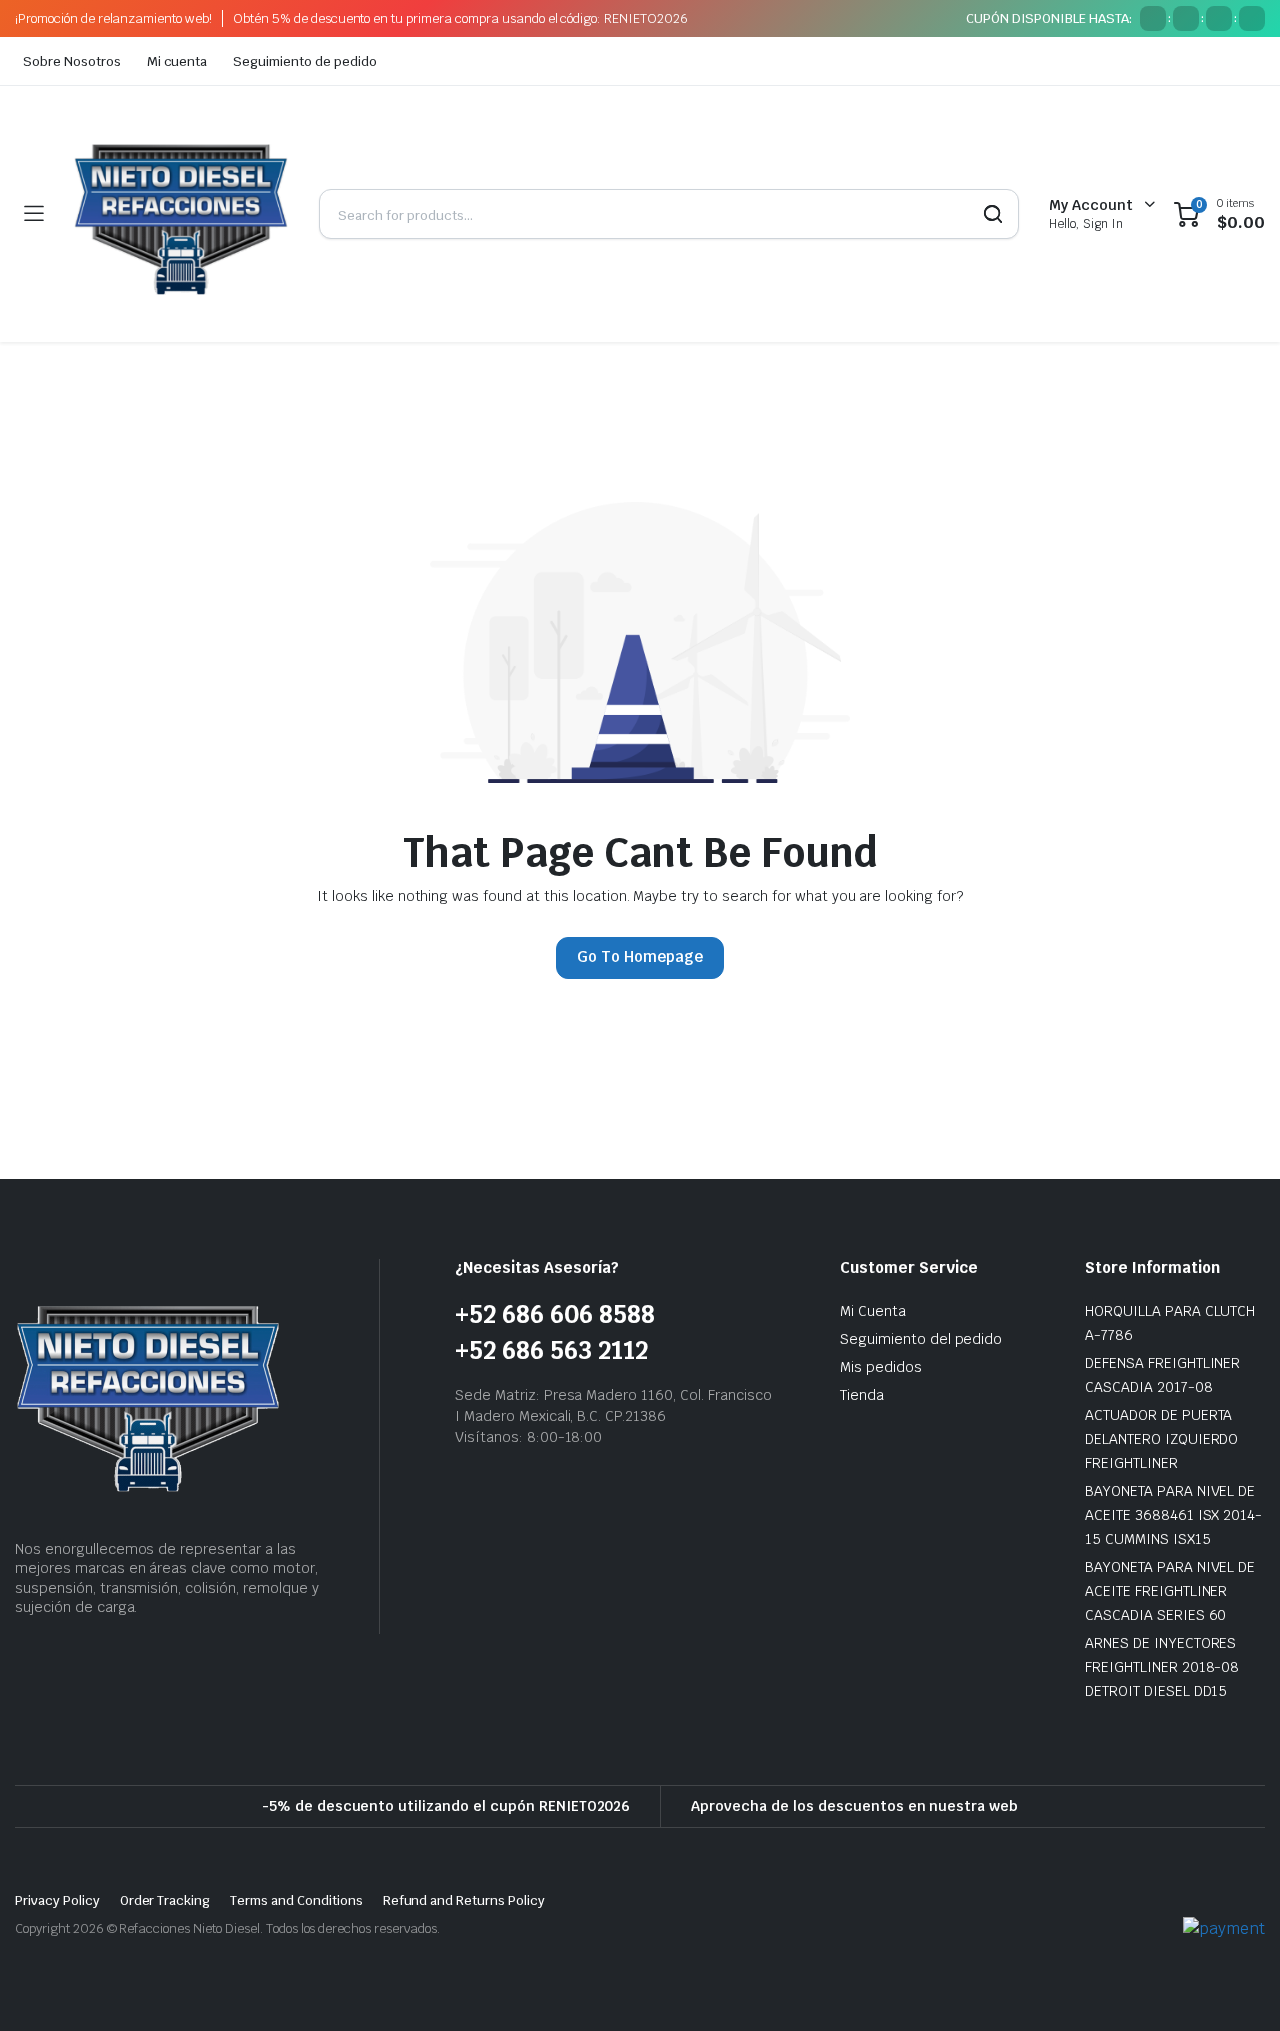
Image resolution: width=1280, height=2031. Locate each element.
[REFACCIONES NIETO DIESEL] (181, 214)
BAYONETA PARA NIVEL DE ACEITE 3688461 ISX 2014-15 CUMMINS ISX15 (1173, 1515)
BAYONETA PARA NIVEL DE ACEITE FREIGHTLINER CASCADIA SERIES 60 (1170, 1591)
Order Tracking (165, 1900)
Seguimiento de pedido (304, 61)
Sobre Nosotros (72, 61)
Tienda (862, 1395)
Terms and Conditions (296, 1900)
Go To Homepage (640, 956)
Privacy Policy (57, 1900)
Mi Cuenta (873, 1311)
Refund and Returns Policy (464, 1900)
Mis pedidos (881, 1367)
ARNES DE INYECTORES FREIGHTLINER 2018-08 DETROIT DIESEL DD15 (1162, 1667)
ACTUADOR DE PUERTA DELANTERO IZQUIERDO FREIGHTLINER (1161, 1439)
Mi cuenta (177, 61)
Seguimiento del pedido (921, 1339)
